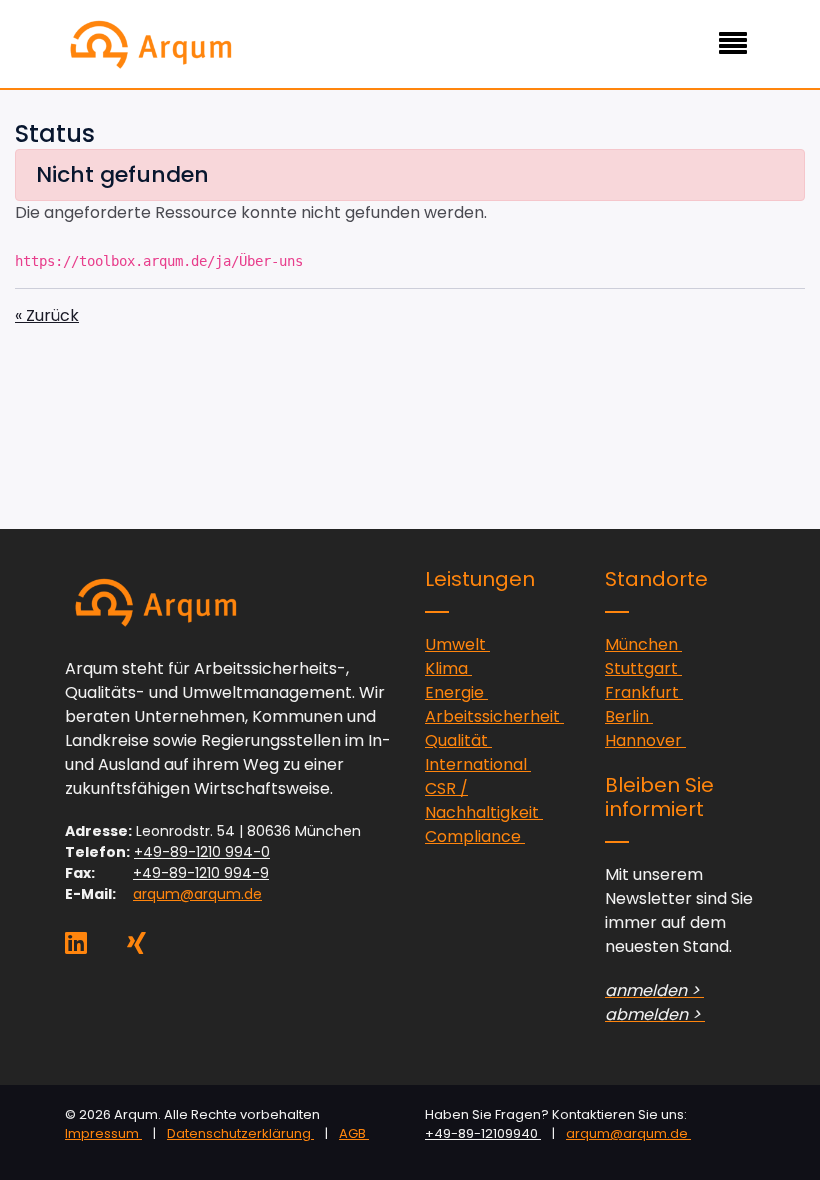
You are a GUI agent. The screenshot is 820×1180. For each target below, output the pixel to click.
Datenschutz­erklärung (240, 1133)
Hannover (645, 740)
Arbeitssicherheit (494, 716)
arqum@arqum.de (197, 894)
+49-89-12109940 (483, 1133)
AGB (354, 1133)
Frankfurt (644, 692)
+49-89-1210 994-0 (202, 852)
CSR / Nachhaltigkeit (484, 800)
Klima (448, 668)
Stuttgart (643, 668)
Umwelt (457, 644)
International (478, 764)
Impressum (103, 1133)
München (643, 644)
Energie (456, 692)
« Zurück (47, 315)
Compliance (475, 836)
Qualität (458, 740)
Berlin (629, 716)
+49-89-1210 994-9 (201, 873)
